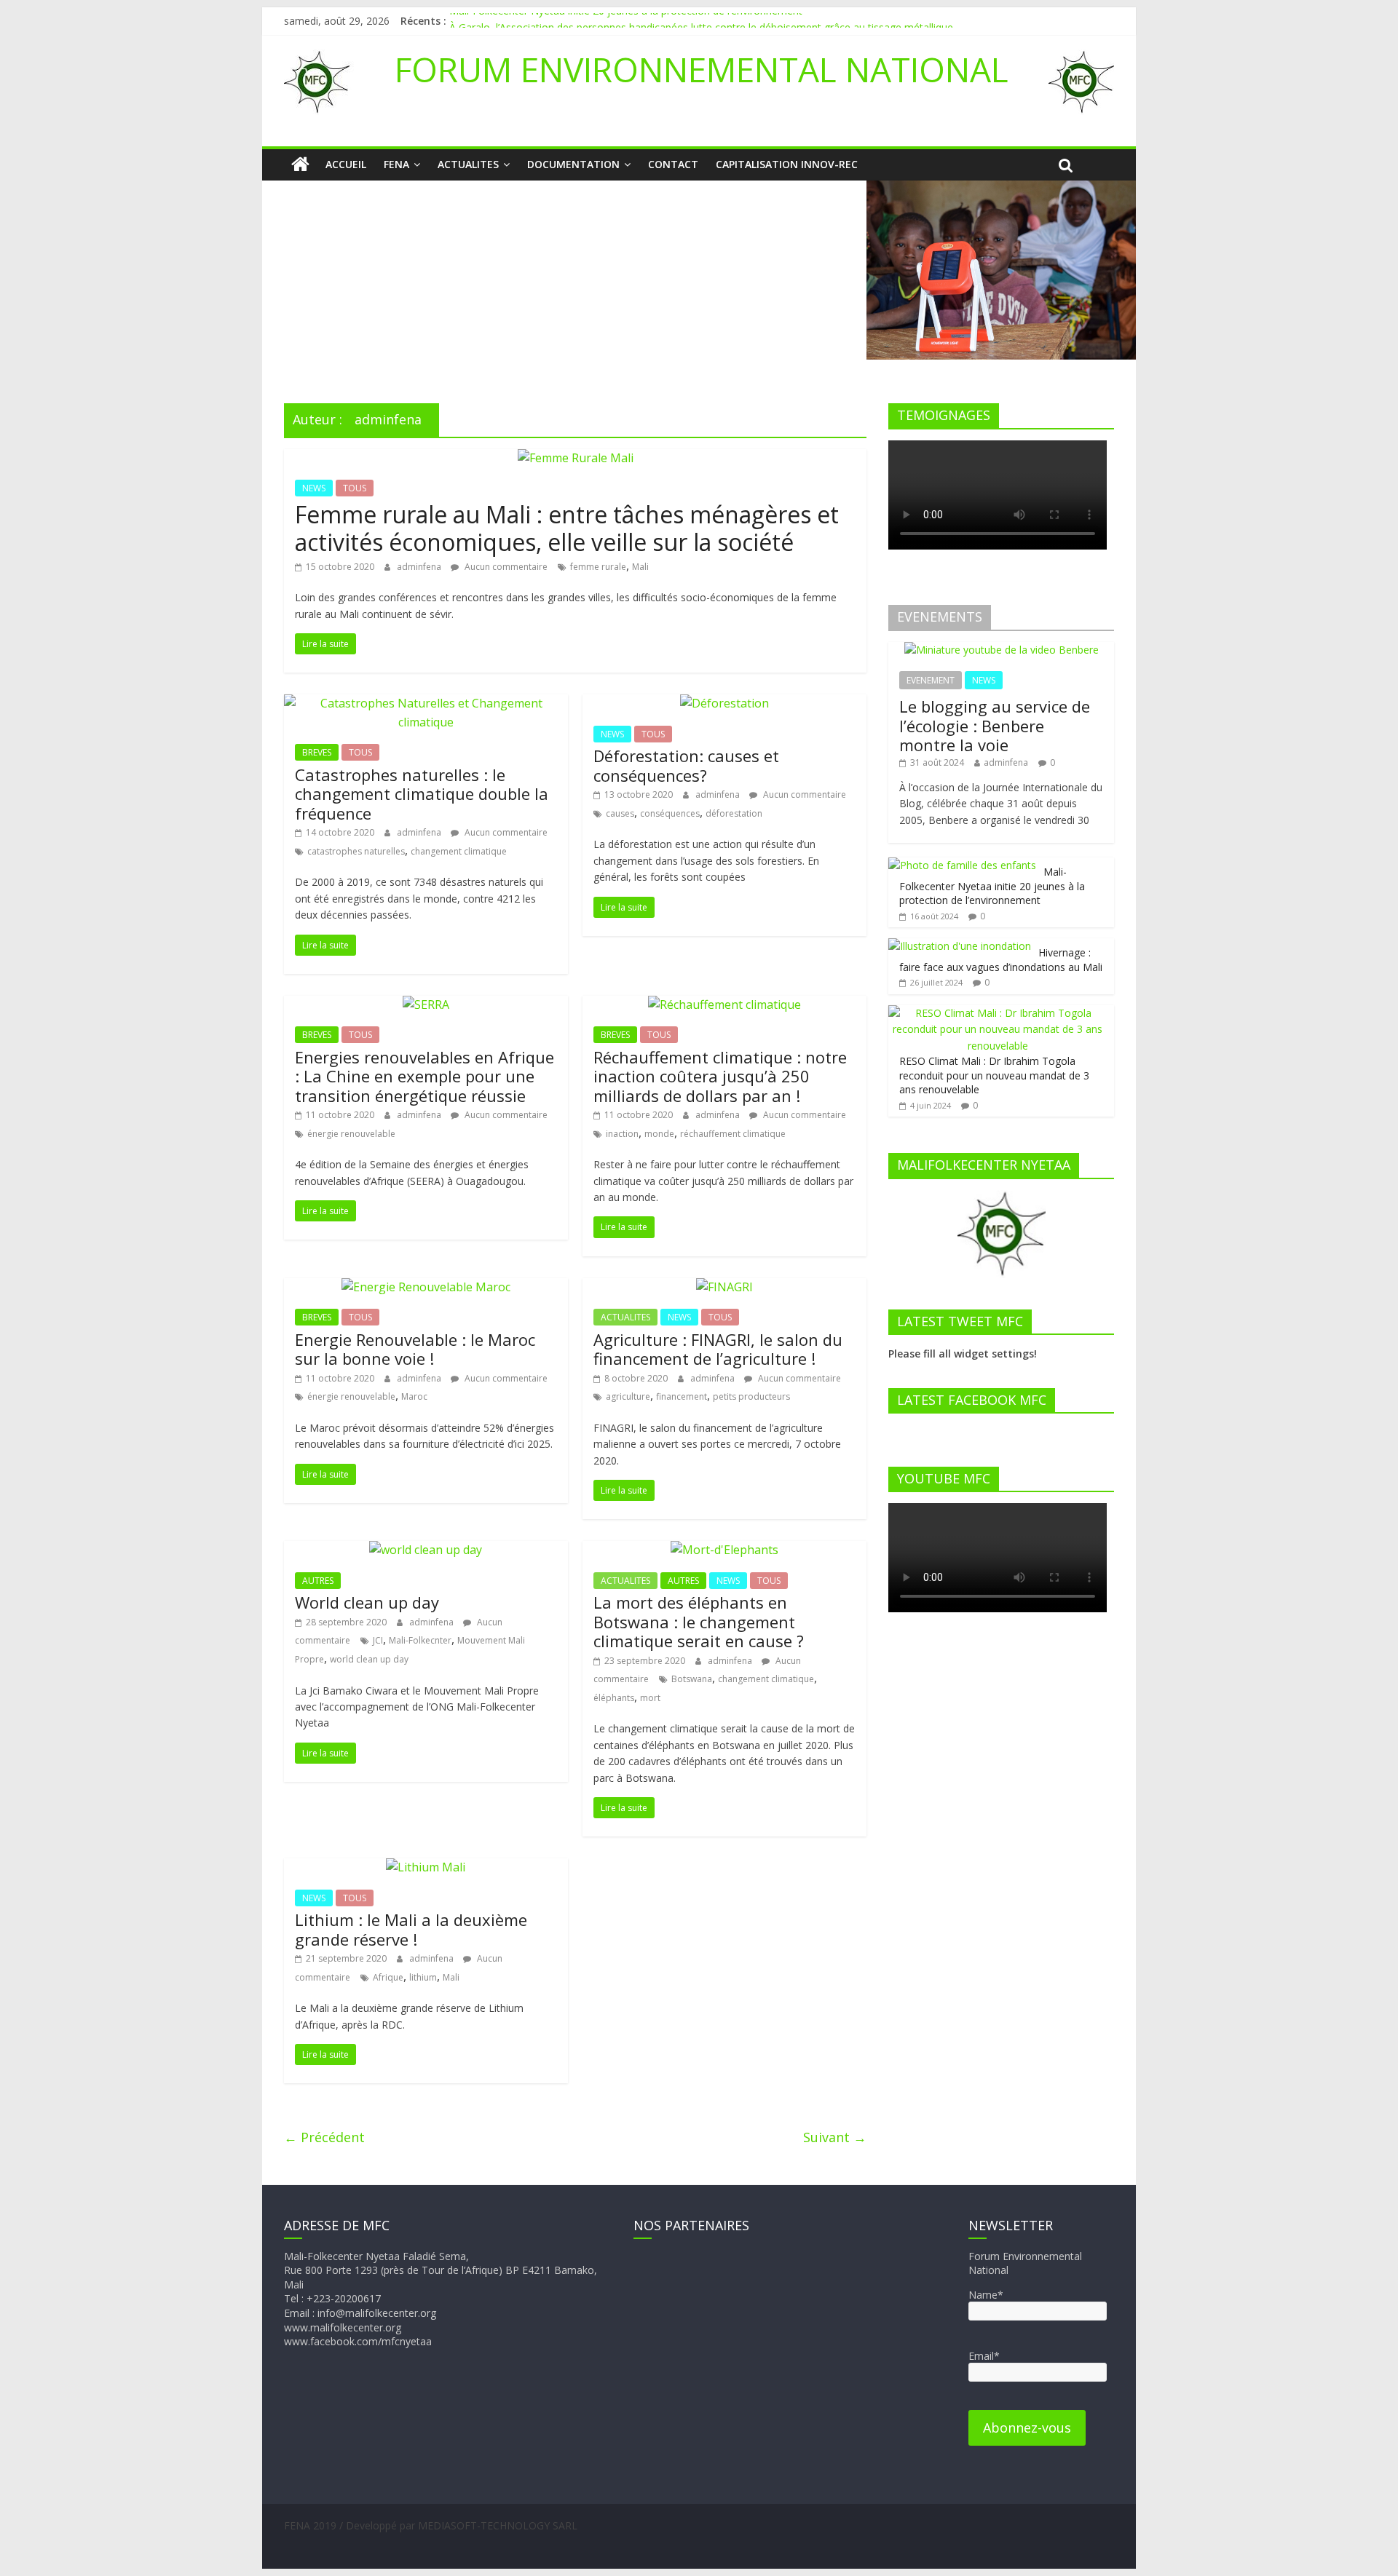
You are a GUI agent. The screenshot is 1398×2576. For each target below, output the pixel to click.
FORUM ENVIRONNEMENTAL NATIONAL (702, 69)
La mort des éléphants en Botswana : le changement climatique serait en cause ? (699, 1621)
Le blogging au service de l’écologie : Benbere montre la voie (995, 725)
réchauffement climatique (733, 1134)
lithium (423, 1977)
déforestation (734, 813)
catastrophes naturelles (356, 851)
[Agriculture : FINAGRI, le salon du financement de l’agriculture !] (724, 1287)
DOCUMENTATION (573, 164)
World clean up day (367, 1602)
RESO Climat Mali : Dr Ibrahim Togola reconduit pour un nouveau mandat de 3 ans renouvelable (994, 1075)
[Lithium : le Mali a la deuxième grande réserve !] (426, 1867)
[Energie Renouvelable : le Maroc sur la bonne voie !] (426, 1287)
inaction (622, 1134)
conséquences (670, 813)
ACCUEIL (346, 164)
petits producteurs (751, 1396)
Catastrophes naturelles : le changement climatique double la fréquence (422, 794)
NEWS (314, 488)
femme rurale (598, 567)
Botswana (692, 1679)
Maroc (414, 1396)
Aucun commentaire (505, 567)
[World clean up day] (426, 1550)
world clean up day (369, 1659)
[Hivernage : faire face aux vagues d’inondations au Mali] (960, 946)
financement (682, 1396)
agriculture (628, 1396)
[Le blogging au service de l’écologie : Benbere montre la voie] (1002, 650)
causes (620, 813)
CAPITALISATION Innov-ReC (787, 164)
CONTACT (673, 164)
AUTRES (318, 1581)
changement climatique (459, 851)
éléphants (614, 1698)
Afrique (388, 1977)
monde (659, 1134)
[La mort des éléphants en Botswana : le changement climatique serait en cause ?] (724, 1550)
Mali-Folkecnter (420, 1640)
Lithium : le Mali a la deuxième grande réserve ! (411, 1929)
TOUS (355, 488)
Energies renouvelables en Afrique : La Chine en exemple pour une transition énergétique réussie (424, 1076)
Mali (640, 567)
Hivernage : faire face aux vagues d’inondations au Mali (1001, 960)
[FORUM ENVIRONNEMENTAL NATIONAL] (300, 165)
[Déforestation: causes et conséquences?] (724, 703)
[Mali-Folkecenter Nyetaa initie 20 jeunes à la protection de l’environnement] (962, 865)
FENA (396, 164)
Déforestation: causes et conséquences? (686, 765)
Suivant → (835, 2137)
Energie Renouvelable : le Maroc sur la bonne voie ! (415, 1349)
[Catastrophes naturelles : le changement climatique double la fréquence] (426, 703)
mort (650, 1698)
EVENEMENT (931, 680)
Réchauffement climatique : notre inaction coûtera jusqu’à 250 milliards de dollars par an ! (720, 1076)
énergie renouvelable (351, 1134)
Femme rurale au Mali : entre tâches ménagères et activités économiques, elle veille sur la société (567, 528)
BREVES (317, 752)
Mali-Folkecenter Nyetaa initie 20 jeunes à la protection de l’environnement (626, 21)
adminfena (420, 567)
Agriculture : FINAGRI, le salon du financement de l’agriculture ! (718, 1349)
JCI (378, 1640)
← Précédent (324, 2137)
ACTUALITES (468, 164)
